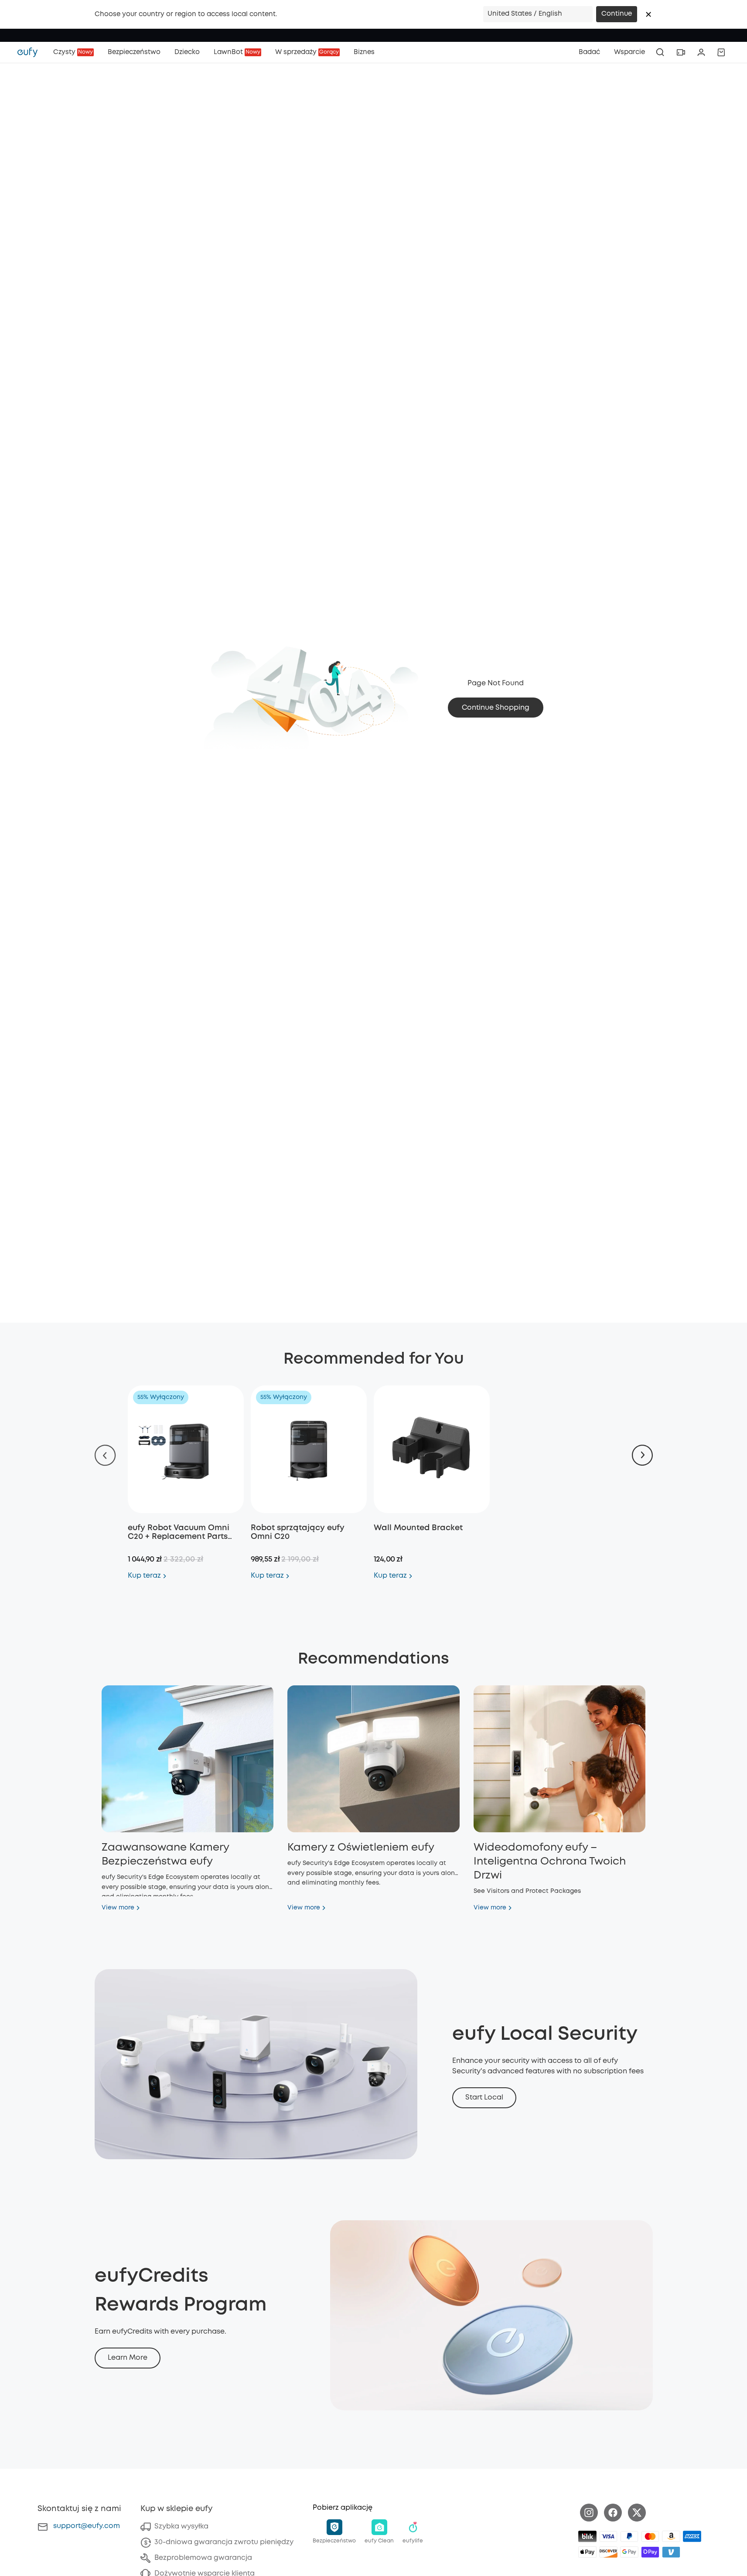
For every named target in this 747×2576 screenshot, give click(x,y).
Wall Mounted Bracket (418, 1528)
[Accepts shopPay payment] (650, 2552)
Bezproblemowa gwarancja (203, 2558)
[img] (587, 2536)
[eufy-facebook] (613, 2513)
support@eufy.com (87, 2526)
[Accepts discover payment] (608, 2552)
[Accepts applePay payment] (587, 2552)
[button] (648, 14)
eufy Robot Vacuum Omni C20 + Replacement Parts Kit (179, 1537)
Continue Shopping (496, 708)
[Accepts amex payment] (692, 2536)
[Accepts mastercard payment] (650, 2536)
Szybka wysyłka (181, 2527)
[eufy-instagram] (589, 2513)
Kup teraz (144, 1576)
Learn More (128, 2358)
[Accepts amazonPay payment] (671, 2536)
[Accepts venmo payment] (671, 2552)
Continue (617, 14)
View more (118, 1908)
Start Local (484, 2098)
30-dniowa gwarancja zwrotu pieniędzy (224, 2542)
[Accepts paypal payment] (629, 2536)
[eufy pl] (32, 52)
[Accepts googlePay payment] (629, 2552)
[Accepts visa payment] (608, 2536)
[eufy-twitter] (637, 2513)
